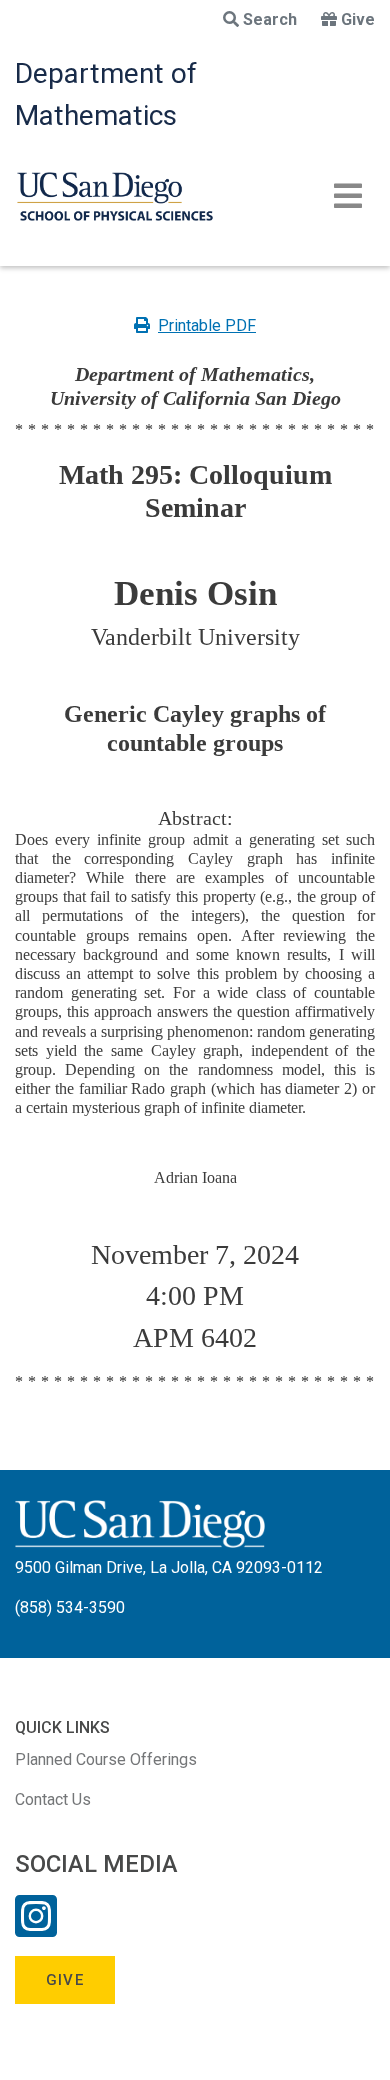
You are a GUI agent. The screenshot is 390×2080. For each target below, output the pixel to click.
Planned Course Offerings (106, 1759)
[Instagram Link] (36, 1929)
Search (270, 19)
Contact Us (53, 1799)
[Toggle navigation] (348, 196)
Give (358, 19)
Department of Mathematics (106, 94)
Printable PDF (207, 325)
